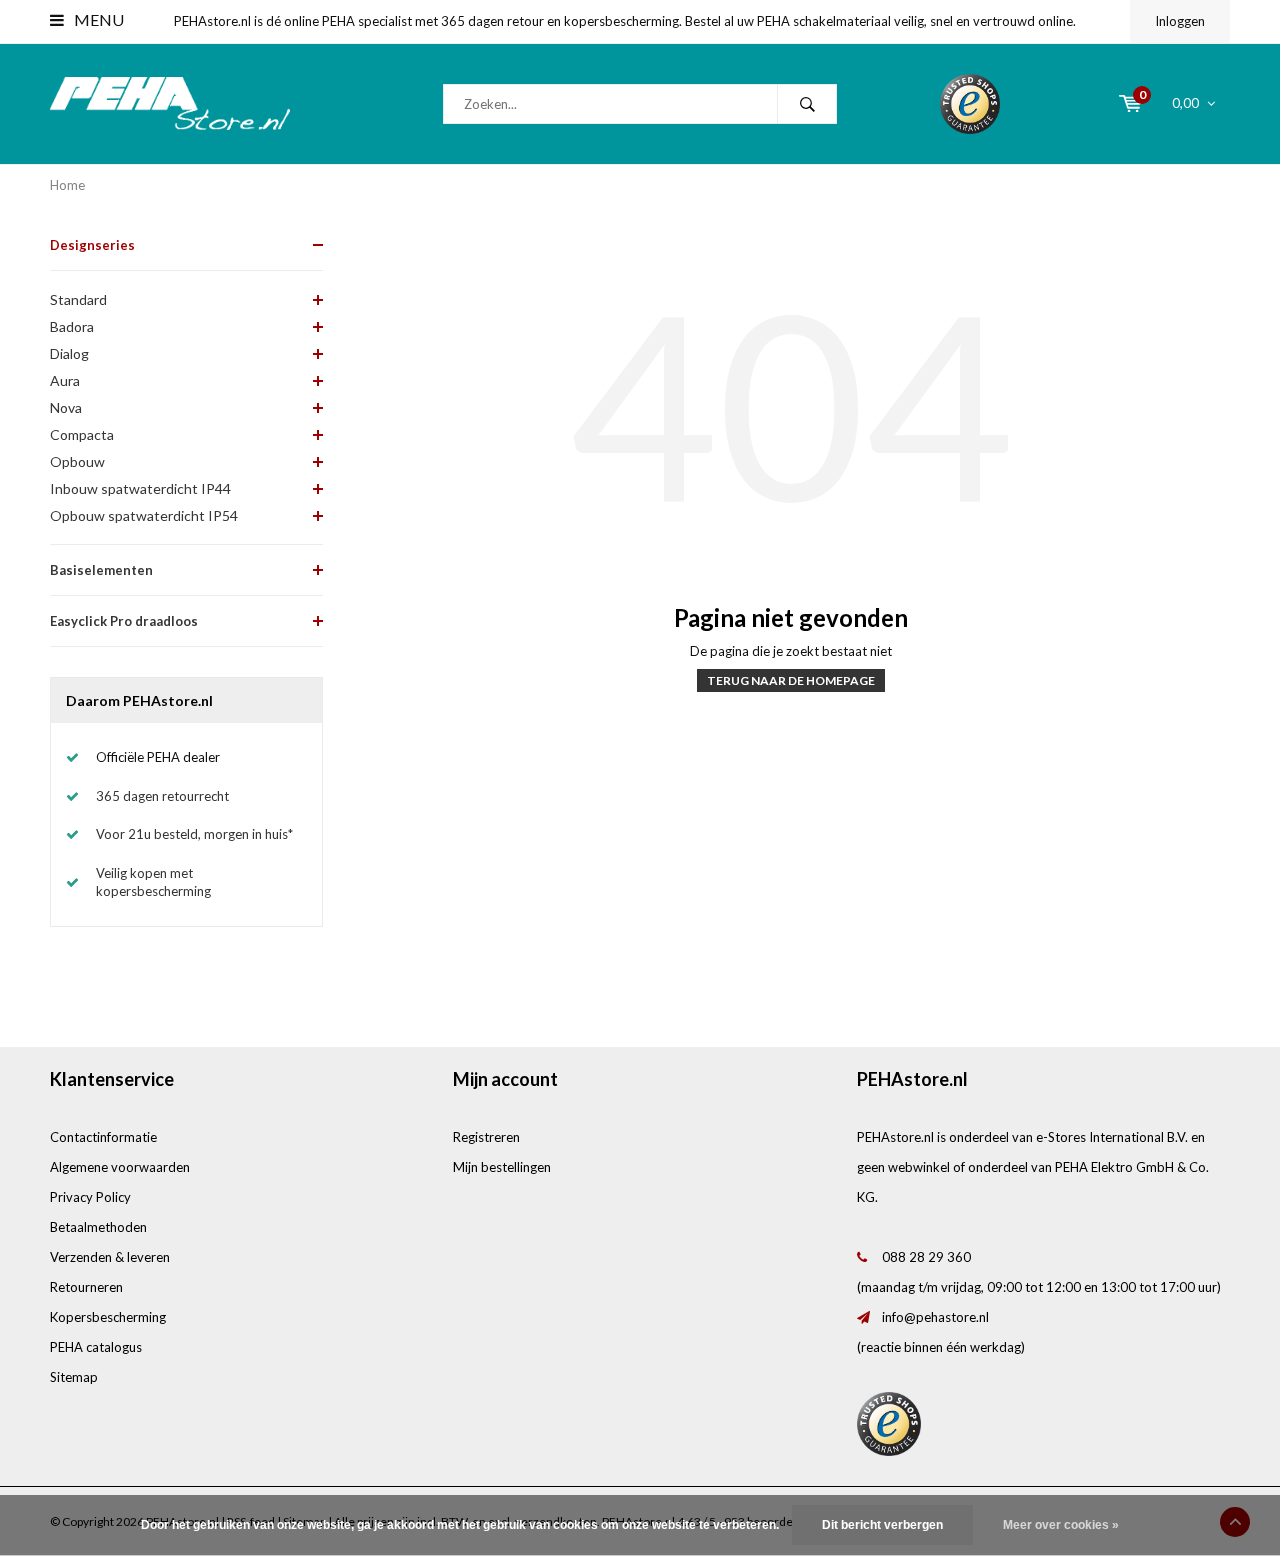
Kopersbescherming (108, 1317)
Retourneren (86, 1287)
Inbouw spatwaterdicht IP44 (140, 488)
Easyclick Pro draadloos (124, 621)
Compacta (82, 434)
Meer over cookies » (1061, 1525)
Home (67, 185)
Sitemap (74, 1377)
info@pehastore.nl (935, 1317)
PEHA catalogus (96, 1347)
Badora (72, 326)
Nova (66, 407)
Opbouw (77, 461)
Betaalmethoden (98, 1227)
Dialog (69, 353)
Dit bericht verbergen (882, 1525)
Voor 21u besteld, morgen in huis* (194, 834)
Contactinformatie (103, 1137)
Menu (97, 19)
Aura (65, 380)
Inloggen (1180, 21)
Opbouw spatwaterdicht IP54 (144, 515)
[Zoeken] (807, 104)
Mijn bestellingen (502, 1167)
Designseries (92, 245)
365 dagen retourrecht (162, 796)
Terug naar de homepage (791, 680)
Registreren (486, 1137)
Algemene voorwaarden (120, 1167)
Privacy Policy (90, 1197)
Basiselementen (101, 570)
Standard (78, 299)
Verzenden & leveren (110, 1257)
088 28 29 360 (926, 1257)
